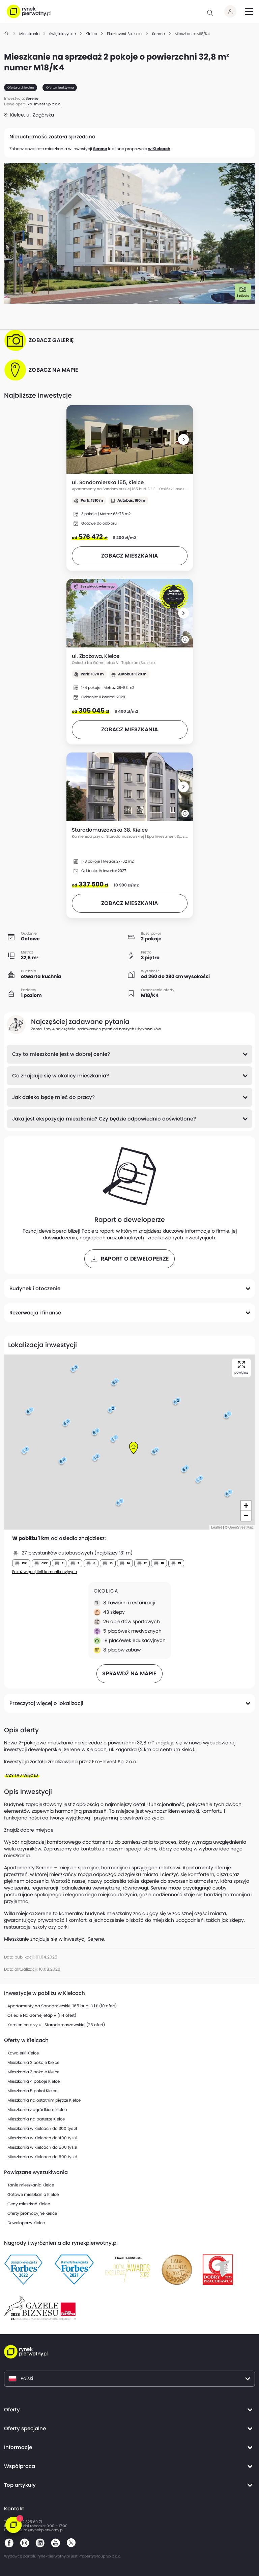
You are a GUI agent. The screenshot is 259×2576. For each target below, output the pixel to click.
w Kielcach (159, 149)
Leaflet (217, 1527)
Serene (100, 149)
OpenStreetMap (241, 1527)
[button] (183, 439)
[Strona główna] (7, 34)
